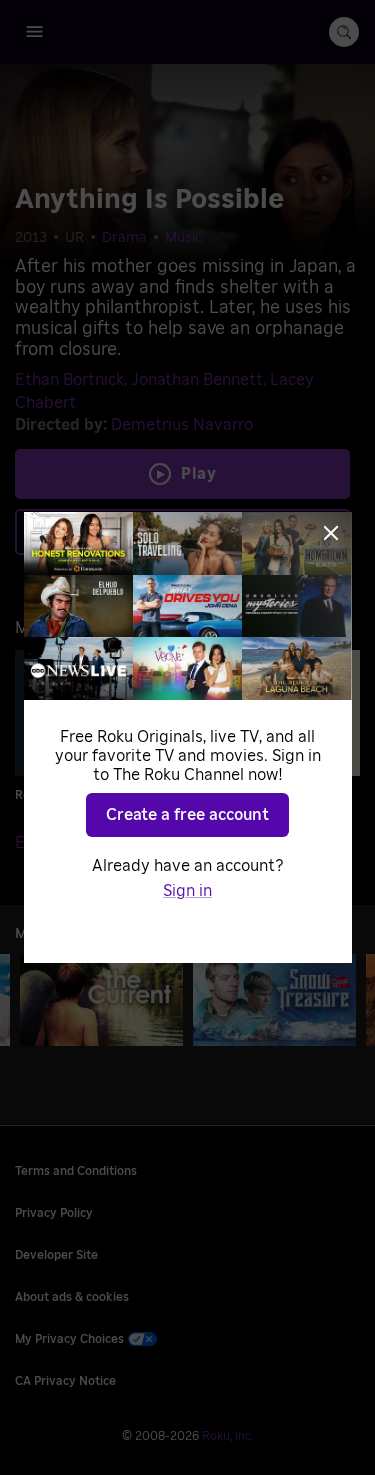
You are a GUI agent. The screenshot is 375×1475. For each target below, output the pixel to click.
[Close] (331, 533)
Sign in (187, 891)
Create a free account (187, 815)
